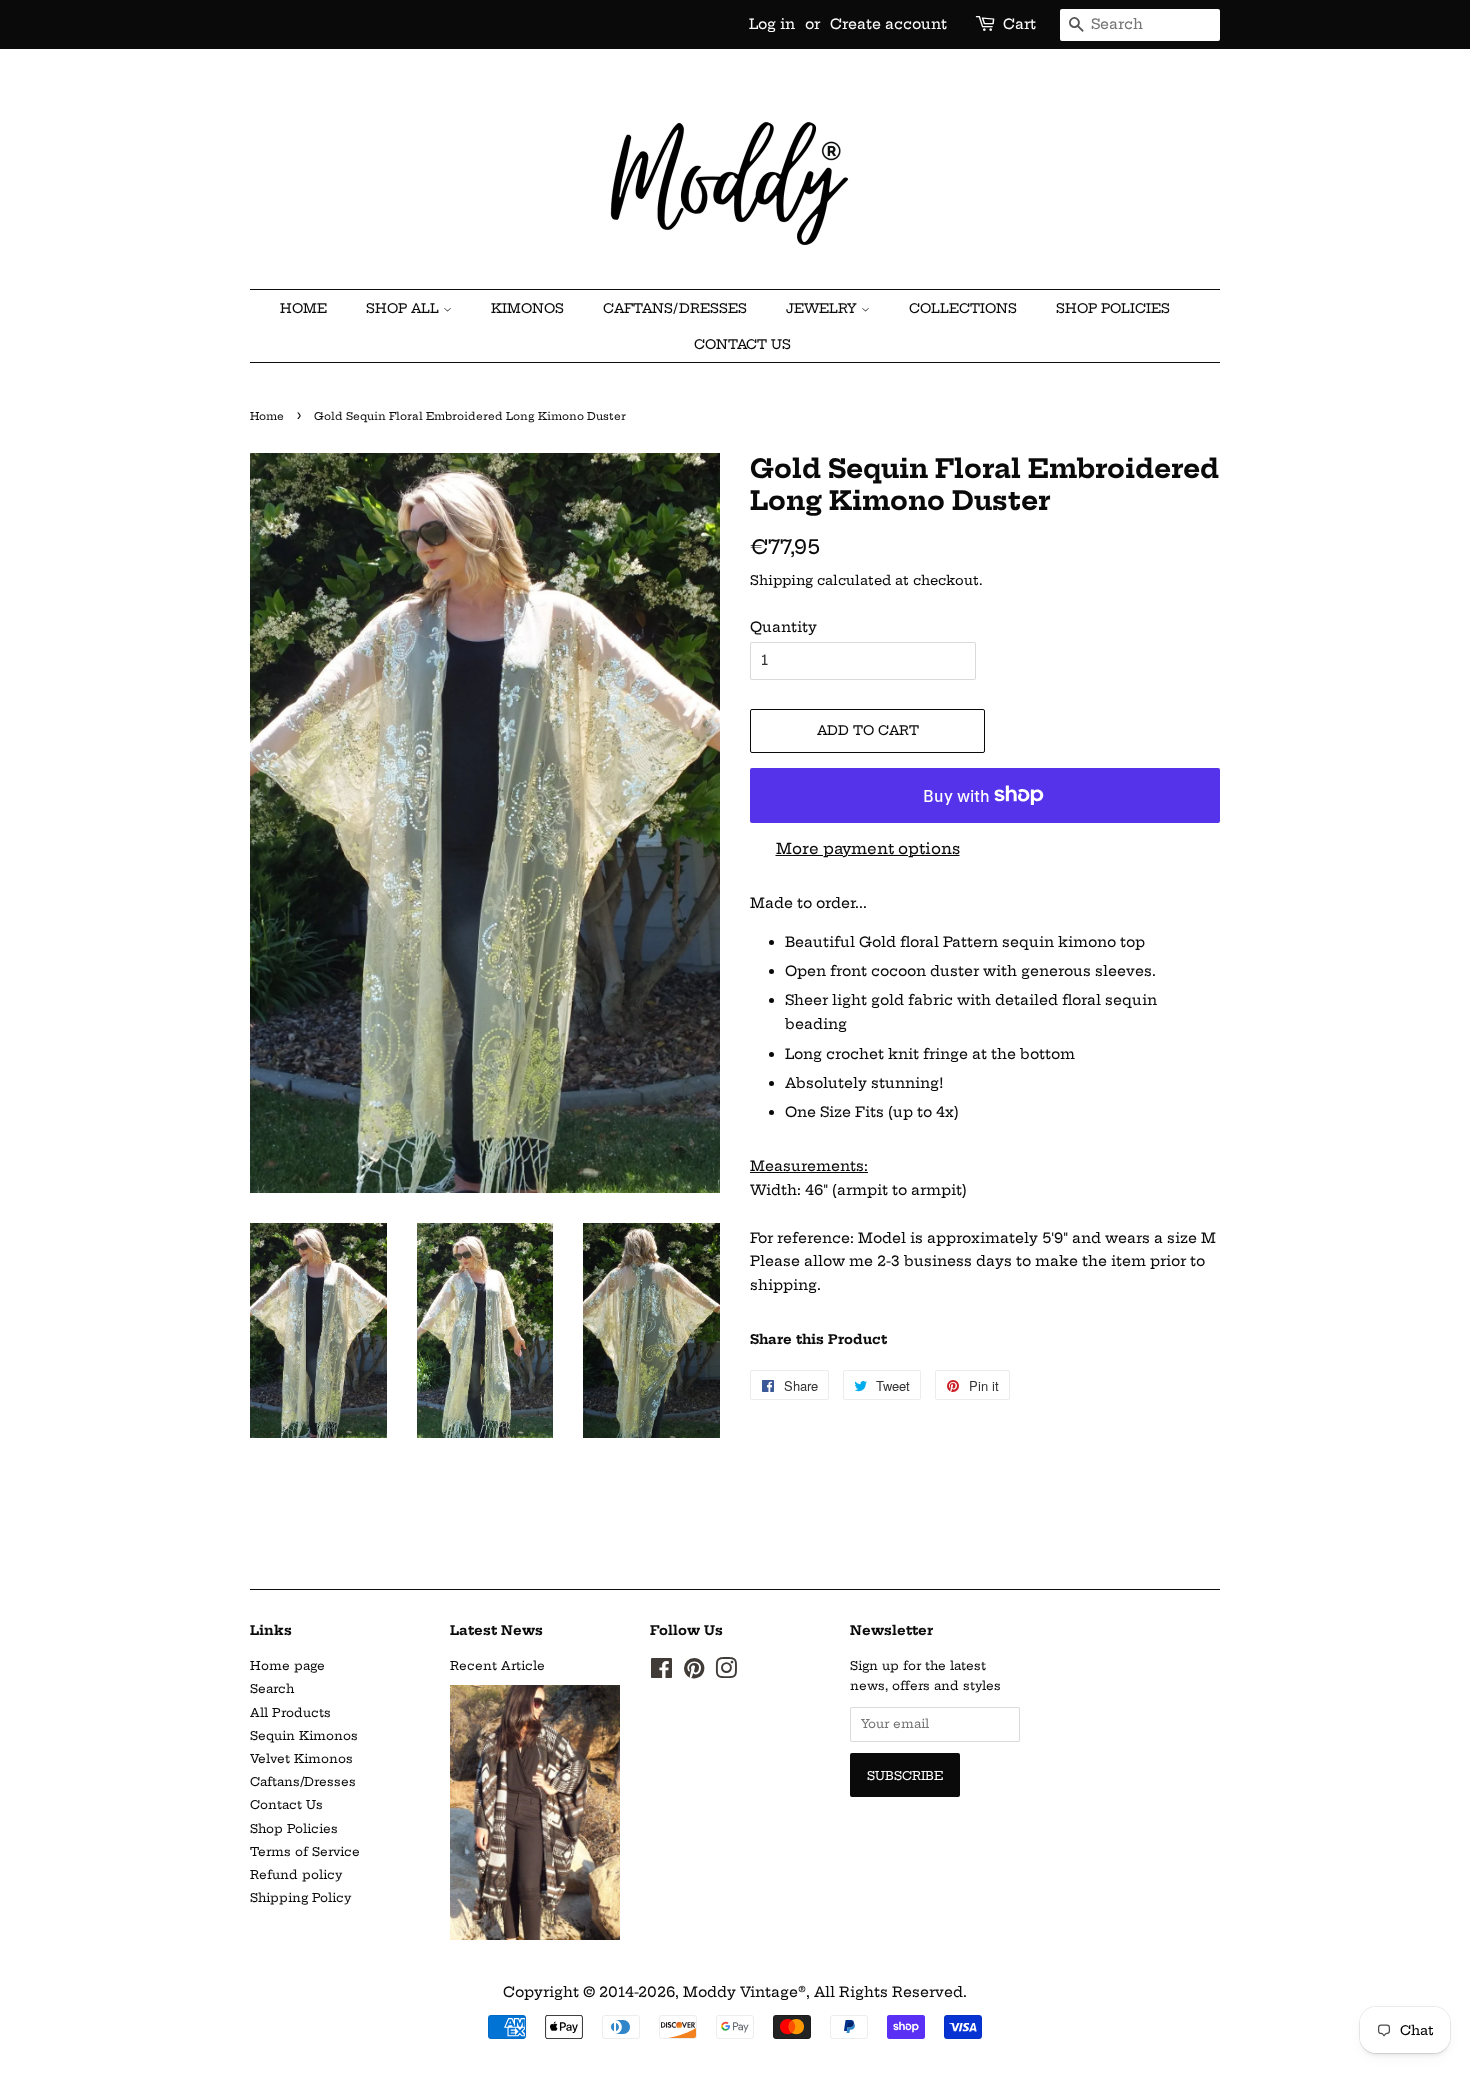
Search (272, 1688)
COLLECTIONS (963, 308)
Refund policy (296, 1874)
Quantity (783, 627)
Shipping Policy (300, 1897)
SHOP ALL (404, 308)
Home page (287, 1665)
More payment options (868, 848)
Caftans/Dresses (303, 1781)
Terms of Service (305, 1851)
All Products (290, 1712)
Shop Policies (1113, 308)
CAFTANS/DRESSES (675, 308)
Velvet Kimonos (301, 1758)
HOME (303, 308)
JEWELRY (823, 308)
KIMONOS (527, 308)
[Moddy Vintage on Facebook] (661, 1672)
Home (267, 416)
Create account (888, 24)
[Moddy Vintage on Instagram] (726, 1672)
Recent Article (497, 1665)
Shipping (781, 580)
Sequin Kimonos (304, 1735)
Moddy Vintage (740, 1992)
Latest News (496, 1630)
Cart (1019, 24)
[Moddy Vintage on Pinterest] (694, 1672)
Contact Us (742, 344)
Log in (772, 24)
